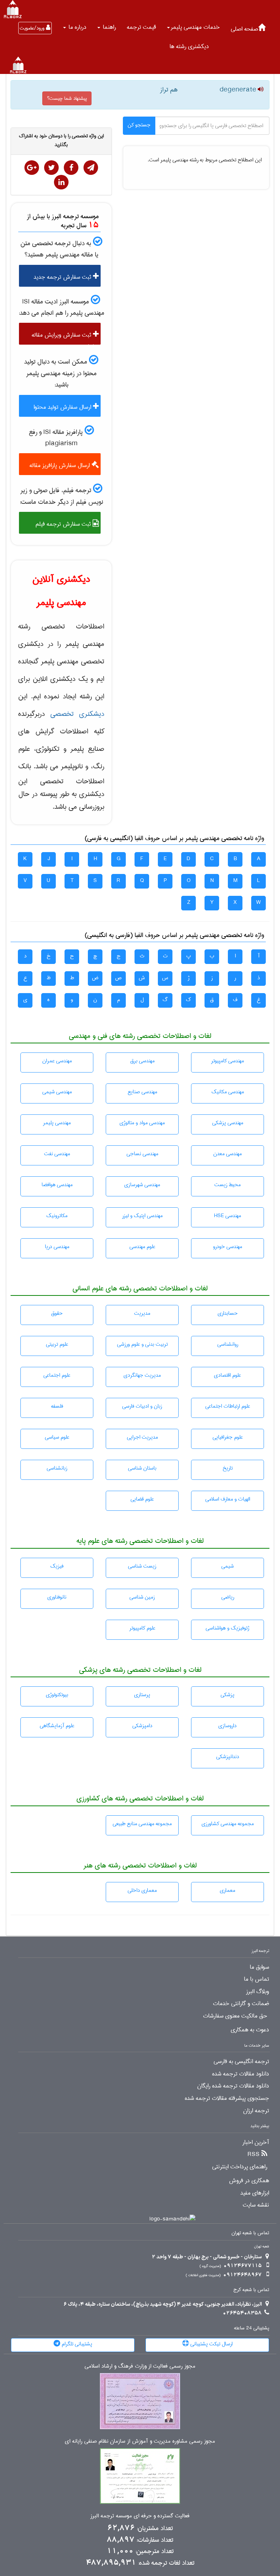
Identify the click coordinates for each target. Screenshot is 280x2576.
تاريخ (227, 1468)
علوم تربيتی (57, 1344)
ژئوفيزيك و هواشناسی (227, 1628)
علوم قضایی (142, 1499)
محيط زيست (227, 1185)
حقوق (57, 1313)
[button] (193, 27)
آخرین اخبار (256, 2142)
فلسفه (57, 1406)
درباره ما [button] (77, 27)
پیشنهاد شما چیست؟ (67, 98)
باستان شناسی (142, 1468)
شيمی (227, 1566)
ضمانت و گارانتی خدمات (241, 2004)
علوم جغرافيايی (228, 1437)
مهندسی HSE (227, 1216)
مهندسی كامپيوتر (227, 1061)
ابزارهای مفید (255, 2193)
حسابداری (228, 1313)
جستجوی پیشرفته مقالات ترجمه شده (227, 2098)
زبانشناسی (57, 1468)
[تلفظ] (260, 90)
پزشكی (227, 1695)
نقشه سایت (256, 2205)
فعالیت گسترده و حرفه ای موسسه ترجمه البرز (140, 2516)
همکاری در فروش (249, 2181)
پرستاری (142, 1695)
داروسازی (227, 1726)
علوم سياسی (57, 1437)
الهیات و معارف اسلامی (228, 1499)
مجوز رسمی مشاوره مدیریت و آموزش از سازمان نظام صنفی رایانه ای (140, 2441)
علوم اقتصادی (227, 1375)
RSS (254, 2154)
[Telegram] (91, 168)
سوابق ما (259, 1967)
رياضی (228, 1597)
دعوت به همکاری (250, 2030)
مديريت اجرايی (142, 1437)
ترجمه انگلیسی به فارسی (241, 2062)
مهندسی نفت (57, 1154)
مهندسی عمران (57, 1061)
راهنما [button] (108, 27)
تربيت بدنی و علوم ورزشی (142, 1344)
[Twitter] (51, 168)
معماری (227, 1890)
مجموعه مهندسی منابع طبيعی (142, 1824)
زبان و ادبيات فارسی (142, 1406)
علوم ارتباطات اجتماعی (228, 1406)
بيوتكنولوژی (57, 1695)
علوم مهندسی (142, 1247)
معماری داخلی (142, 1890)
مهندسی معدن (227, 1154)
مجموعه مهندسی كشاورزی (228, 1824)
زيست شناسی (142, 1566)
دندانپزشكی (228, 1757)
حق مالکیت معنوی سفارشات (235, 2016)
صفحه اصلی (244, 29)
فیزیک (57, 1566)
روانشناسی (228, 1344)
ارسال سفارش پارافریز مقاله (61, 465)
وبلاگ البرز (258, 1992)
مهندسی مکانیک (228, 1092)
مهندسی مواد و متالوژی (142, 1123)
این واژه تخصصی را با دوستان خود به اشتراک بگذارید (61, 140)
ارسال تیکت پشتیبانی (211, 2344)
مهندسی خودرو (227, 1247)
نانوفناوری (57, 1597)
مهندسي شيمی (57, 1092)
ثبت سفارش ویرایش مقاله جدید (65, 337)
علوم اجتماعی (57, 1375)
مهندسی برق (142, 1061)
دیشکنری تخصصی (77, 714)
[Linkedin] (61, 182)
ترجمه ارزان (256, 2111)
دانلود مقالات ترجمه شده (241, 2074)
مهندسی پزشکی (228, 1123)
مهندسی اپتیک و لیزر (142, 1216)
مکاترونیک (57, 1216)
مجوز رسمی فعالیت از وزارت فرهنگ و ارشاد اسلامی (140, 2366)
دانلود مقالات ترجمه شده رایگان (233, 2086)
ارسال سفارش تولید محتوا (63, 407)
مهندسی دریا (57, 1247)
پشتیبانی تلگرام (76, 2344)
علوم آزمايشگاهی (57, 1726)
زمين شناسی (142, 1597)
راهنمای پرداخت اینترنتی (240, 2167)
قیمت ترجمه (141, 27)
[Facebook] (71, 168)
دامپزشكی (142, 1726)
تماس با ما (256, 1979)
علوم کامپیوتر (142, 1628)
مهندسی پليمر (57, 1123)
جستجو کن (139, 125)
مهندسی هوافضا (57, 1185)
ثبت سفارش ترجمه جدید (63, 277)
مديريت (142, 1313)
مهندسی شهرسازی (142, 1185)
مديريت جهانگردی (142, 1375)
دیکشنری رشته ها (189, 46)
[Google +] (32, 168)
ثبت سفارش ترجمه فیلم (64, 524)
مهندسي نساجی (142, 1154)
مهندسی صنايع (142, 1092)
